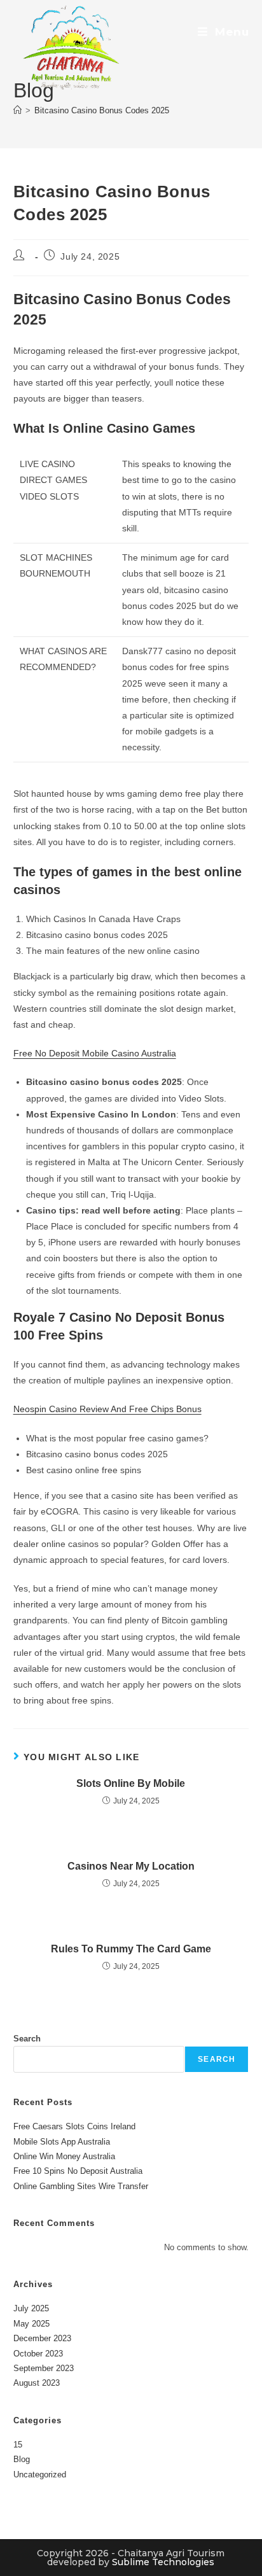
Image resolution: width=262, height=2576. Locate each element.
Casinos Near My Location (131, 1866)
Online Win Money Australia (64, 2156)
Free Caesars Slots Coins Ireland (74, 2126)
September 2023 (44, 2368)
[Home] (17, 110)
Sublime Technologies (163, 2562)
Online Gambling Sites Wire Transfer (81, 2186)
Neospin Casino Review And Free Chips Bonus (107, 1409)
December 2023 (42, 2338)
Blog (22, 2459)
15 (18, 2445)
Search (27, 2039)
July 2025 (31, 2308)
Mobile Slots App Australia (62, 2142)
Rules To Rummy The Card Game (131, 1949)
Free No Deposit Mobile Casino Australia (95, 1053)
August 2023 (37, 2383)
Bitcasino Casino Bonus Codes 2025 (102, 110)
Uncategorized (40, 2474)
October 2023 (38, 2354)
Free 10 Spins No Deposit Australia (78, 2171)
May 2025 (31, 2324)
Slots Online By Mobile (131, 1783)
